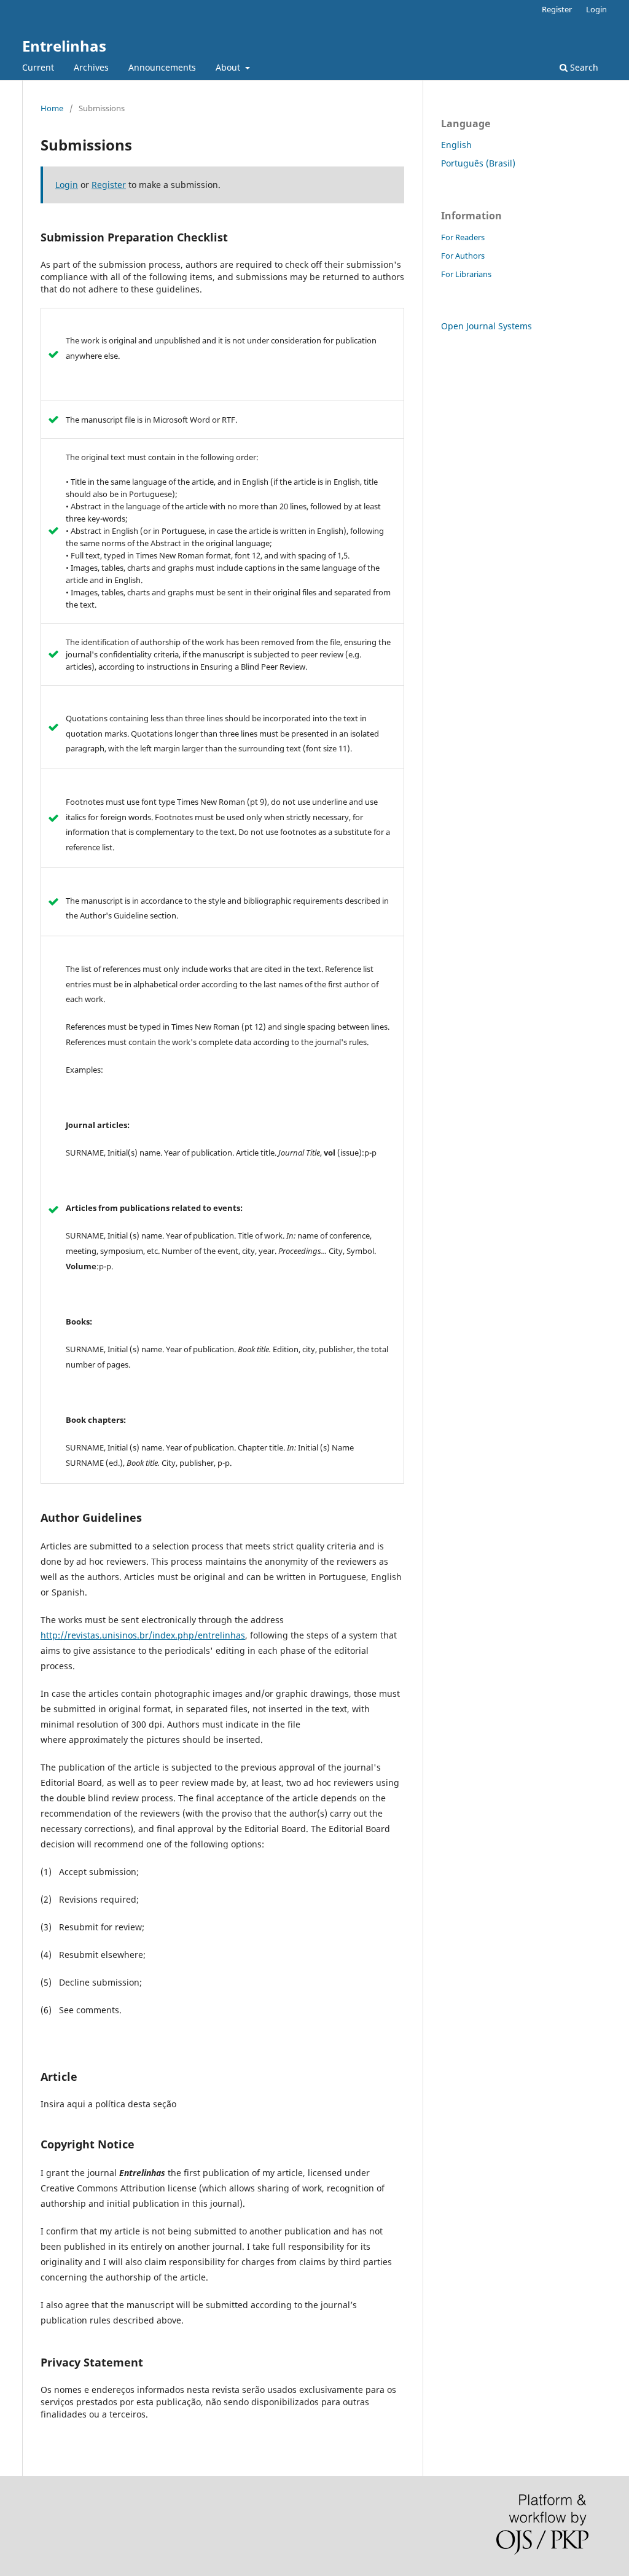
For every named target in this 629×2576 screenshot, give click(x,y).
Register (557, 9)
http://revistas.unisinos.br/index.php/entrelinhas (143, 1635)
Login (596, 9)
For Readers (463, 237)
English (456, 145)
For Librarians (466, 274)
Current (38, 67)
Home (52, 108)
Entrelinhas (64, 46)
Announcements (162, 67)
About (229, 67)
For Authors (463, 256)
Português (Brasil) (478, 163)
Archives (91, 67)
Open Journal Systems (486, 326)
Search (583, 67)
